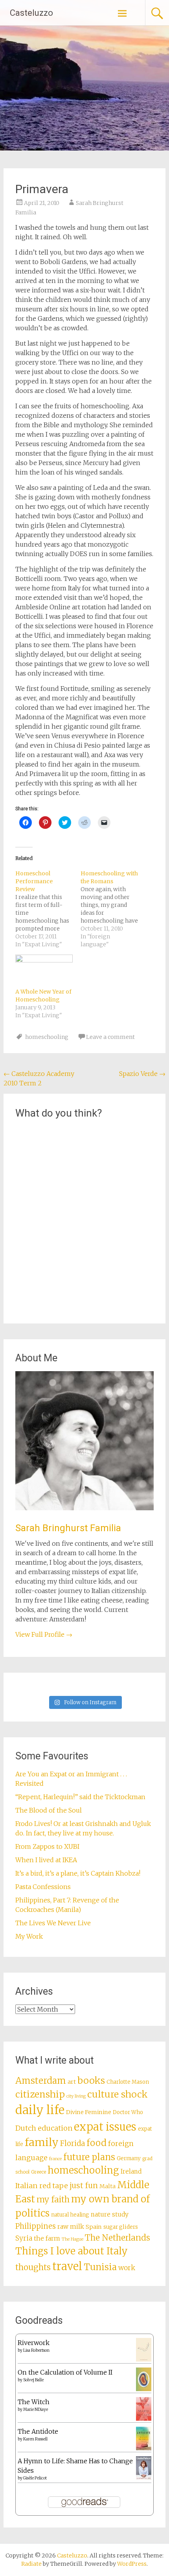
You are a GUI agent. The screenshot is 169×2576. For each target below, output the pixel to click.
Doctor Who (128, 2112)
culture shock (118, 2094)
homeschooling (47, 1037)
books (91, 2080)
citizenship (40, 2094)
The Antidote (38, 2431)
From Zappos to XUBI (47, 1846)
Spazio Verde (142, 1074)
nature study (110, 2214)
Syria (24, 2238)
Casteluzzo (31, 13)
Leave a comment (110, 1037)
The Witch (34, 2402)
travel (67, 2266)
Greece (39, 2172)
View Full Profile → (44, 1634)
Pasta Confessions (43, 1887)
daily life (40, 2110)
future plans (89, 2157)
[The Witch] (144, 2418)
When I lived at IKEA (46, 1860)
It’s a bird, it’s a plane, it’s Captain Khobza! (78, 1873)
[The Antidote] (144, 2448)
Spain (94, 2227)
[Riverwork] (144, 2360)
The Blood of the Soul (49, 1810)
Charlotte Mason (128, 2082)
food (96, 2143)
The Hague (73, 2239)
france (55, 2159)
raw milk (71, 2227)
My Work (29, 1936)
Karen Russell (35, 2439)
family (42, 2142)
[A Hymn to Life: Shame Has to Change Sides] (144, 2477)
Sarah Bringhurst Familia (68, 1528)
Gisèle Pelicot (35, 2478)
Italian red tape (42, 2186)
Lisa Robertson (36, 2350)
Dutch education (44, 2128)
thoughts (33, 2267)
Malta (107, 2186)
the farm (47, 2238)
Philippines (36, 2226)
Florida (73, 2143)
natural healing (70, 2215)
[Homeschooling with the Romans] (113, 909)
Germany (129, 2158)
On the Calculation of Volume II (65, 2372)
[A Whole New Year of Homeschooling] (44, 971)
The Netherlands (118, 2238)
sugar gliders (121, 2227)
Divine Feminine (89, 2112)
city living (76, 2096)
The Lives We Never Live (53, 1923)
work (127, 2268)
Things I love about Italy (72, 2251)
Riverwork (34, 2343)
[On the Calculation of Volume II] (144, 2389)
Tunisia (100, 2267)
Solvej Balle (33, 2380)
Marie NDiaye (36, 2409)
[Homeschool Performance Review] (48, 909)
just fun (84, 2185)
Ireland (131, 2171)
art (72, 2082)
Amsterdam (41, 2081)
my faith (53, 2199)
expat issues (105, 2127)
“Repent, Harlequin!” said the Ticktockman (81, 1797)
